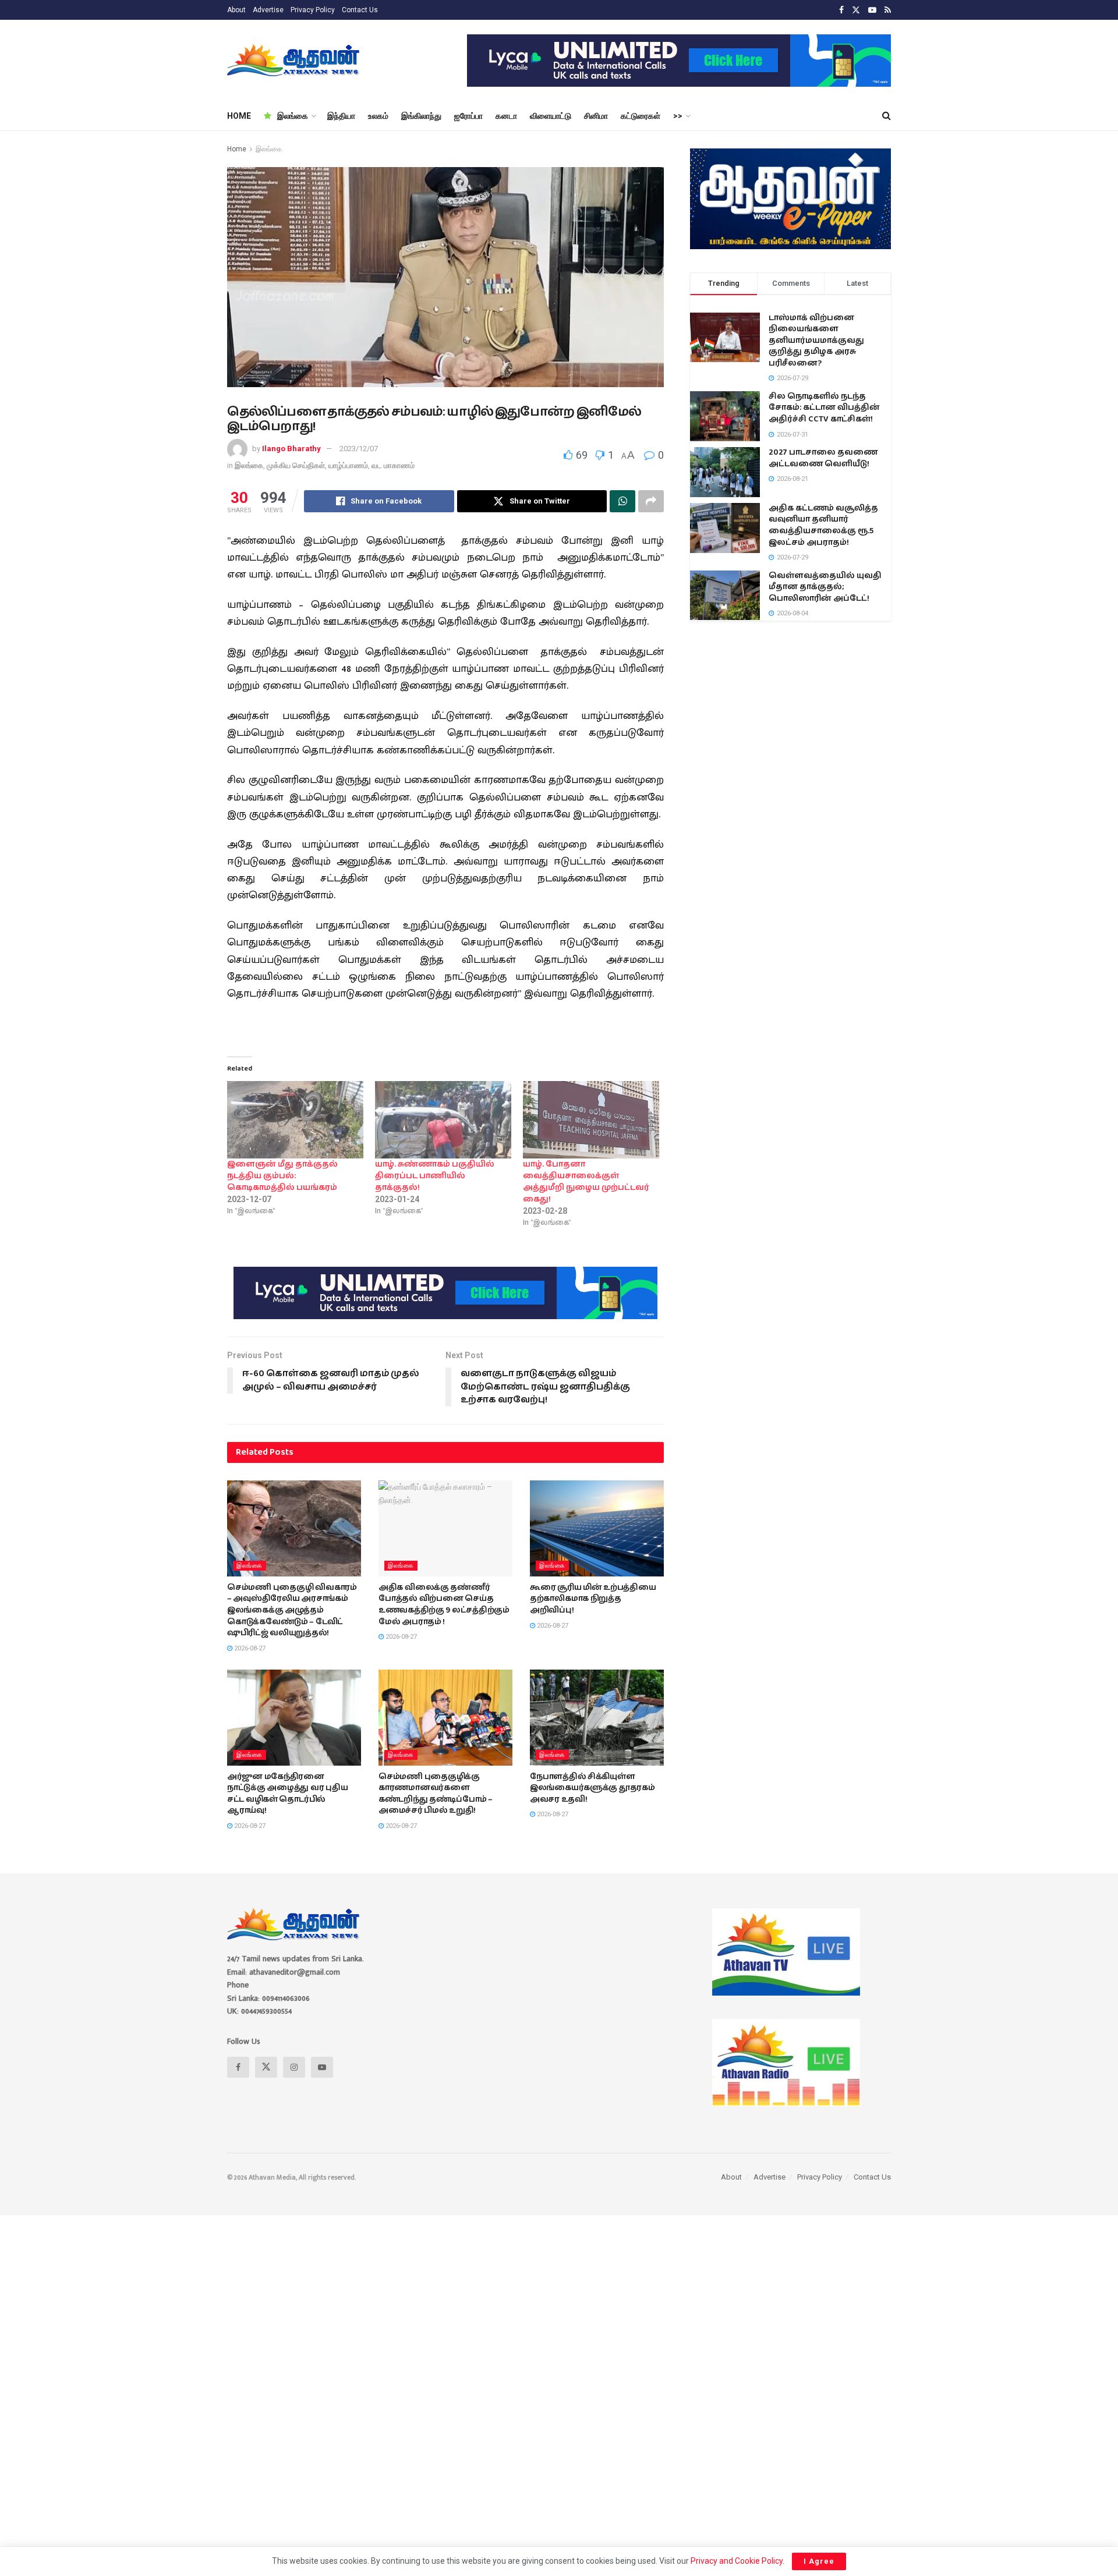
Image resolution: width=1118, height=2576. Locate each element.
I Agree (819, 2561)
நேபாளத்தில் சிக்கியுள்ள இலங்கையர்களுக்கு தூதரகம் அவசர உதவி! (592, 1788)
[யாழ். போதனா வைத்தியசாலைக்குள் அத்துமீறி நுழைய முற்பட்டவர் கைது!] (591, 1120)
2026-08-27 (249, 1648)
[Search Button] (887, 116)
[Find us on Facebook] (841, 10)
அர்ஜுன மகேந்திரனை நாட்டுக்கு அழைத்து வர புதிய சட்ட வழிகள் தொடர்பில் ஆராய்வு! (287, 1794)
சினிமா (596, 116)
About (236, 10)
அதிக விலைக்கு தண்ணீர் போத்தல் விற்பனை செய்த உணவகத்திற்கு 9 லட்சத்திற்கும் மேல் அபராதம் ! (444, 1605)
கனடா (506, 116)
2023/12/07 (359, 449)
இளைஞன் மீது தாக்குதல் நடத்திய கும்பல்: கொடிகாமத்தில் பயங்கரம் (282, 1176)
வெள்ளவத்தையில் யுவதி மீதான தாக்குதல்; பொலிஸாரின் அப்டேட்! (825, 587)
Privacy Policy (313, 10)
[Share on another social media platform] (651, 501)
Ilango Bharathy (291, 449)
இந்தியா (341, 116)
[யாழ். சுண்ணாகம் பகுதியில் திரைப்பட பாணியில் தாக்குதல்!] (443, 1120)
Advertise (268, 10)
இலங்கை (293, 116)
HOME (239, 116)
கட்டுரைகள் (641, 116)
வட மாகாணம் (393, 465)
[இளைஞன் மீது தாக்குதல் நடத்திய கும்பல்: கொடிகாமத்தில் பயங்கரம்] (295, 1120)
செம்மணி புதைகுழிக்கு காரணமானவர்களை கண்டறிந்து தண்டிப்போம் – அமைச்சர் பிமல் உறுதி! (436, 1794)
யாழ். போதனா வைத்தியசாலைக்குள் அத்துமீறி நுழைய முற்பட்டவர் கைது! (586, 1182)
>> (678, 116)
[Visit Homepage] (294, 61)
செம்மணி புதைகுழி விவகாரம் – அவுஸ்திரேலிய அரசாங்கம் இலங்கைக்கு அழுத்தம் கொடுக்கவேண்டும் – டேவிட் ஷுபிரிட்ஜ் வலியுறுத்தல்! (292, 1610)
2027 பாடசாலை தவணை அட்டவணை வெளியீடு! (823, 458)
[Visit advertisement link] (679, 61)
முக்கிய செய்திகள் (296, 465)
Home (237, 149)
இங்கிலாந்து (421, 116)
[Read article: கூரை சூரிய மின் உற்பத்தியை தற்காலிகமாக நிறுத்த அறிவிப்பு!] (597, 1528)
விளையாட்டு (551, 116)
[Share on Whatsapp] (622, 501)
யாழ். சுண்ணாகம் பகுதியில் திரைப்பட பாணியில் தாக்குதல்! (435, 1176)
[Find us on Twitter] (856, 10)
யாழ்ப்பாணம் (348, 465)
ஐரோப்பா (468, 116)
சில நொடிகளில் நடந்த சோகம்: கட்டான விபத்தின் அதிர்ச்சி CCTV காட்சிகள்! (824, 408)
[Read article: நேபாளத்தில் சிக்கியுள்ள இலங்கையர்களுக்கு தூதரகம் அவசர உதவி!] (597, 1717)
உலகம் (378, 116)
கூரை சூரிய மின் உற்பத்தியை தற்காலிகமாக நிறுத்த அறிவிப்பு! (593, 1599)
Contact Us (360, 10)
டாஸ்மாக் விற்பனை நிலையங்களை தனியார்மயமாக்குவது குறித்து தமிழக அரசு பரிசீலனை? (816, 341)
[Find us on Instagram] (294, 2067)
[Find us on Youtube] (872, 10)
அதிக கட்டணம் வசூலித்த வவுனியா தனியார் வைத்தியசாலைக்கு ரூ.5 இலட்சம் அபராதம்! (823, 525)
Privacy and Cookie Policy (737, 2561)
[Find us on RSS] (888, 10)
